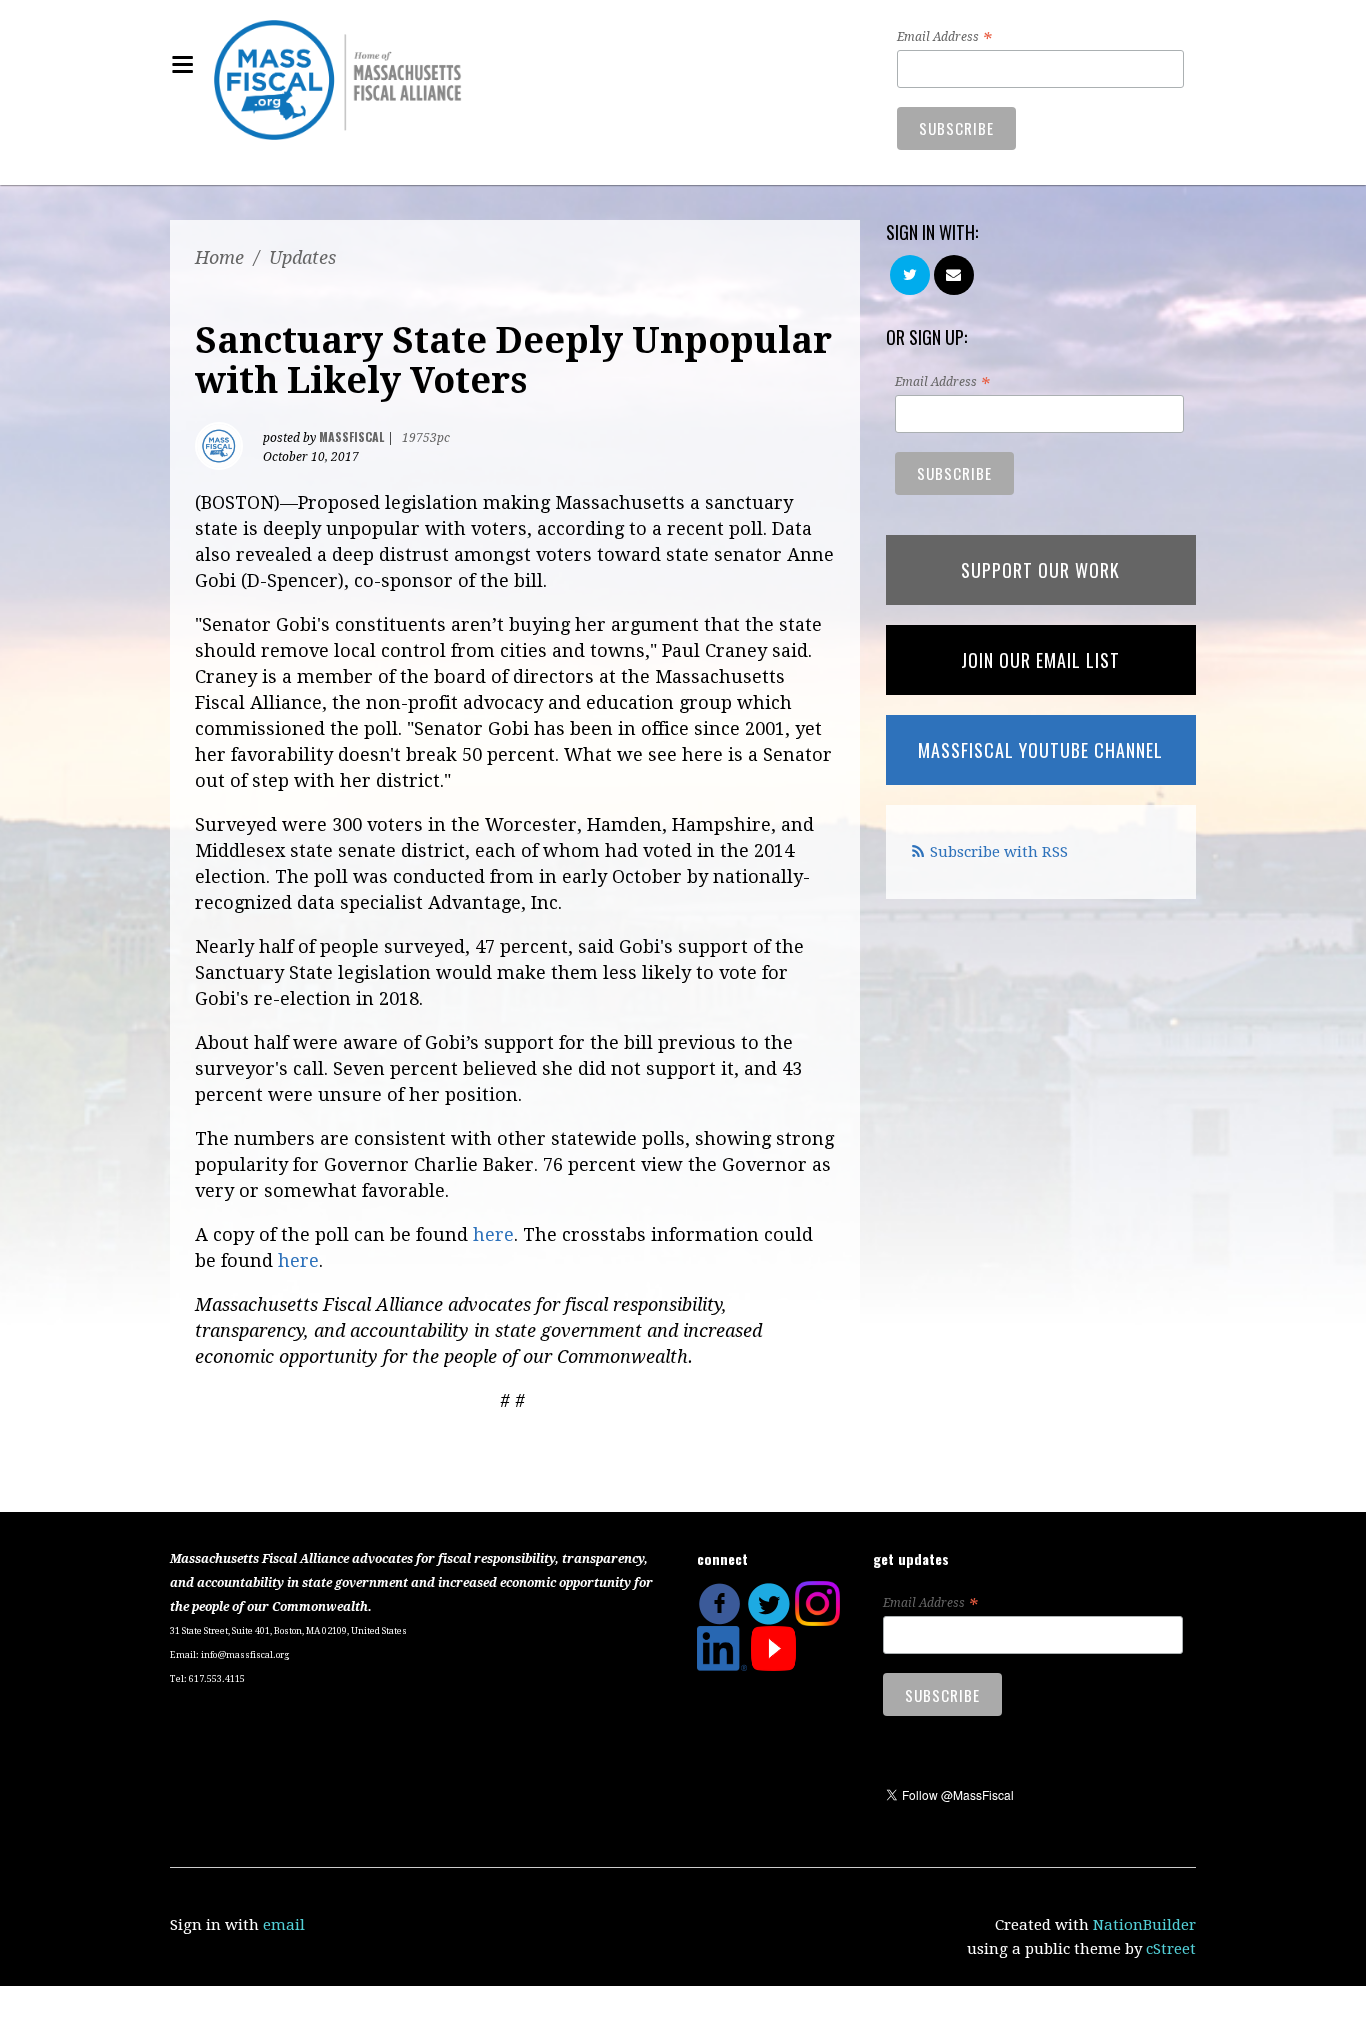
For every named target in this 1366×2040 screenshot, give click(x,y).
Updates (302, 257)
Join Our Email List (1040, 660)
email (284, 1925)
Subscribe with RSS (999, 852)
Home (219, 257)
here (493, 1234)
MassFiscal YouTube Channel (1040, 750)
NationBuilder (1144, 1925)
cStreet (1171, 1949)
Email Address (944, 38)
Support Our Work (1040, 570)
